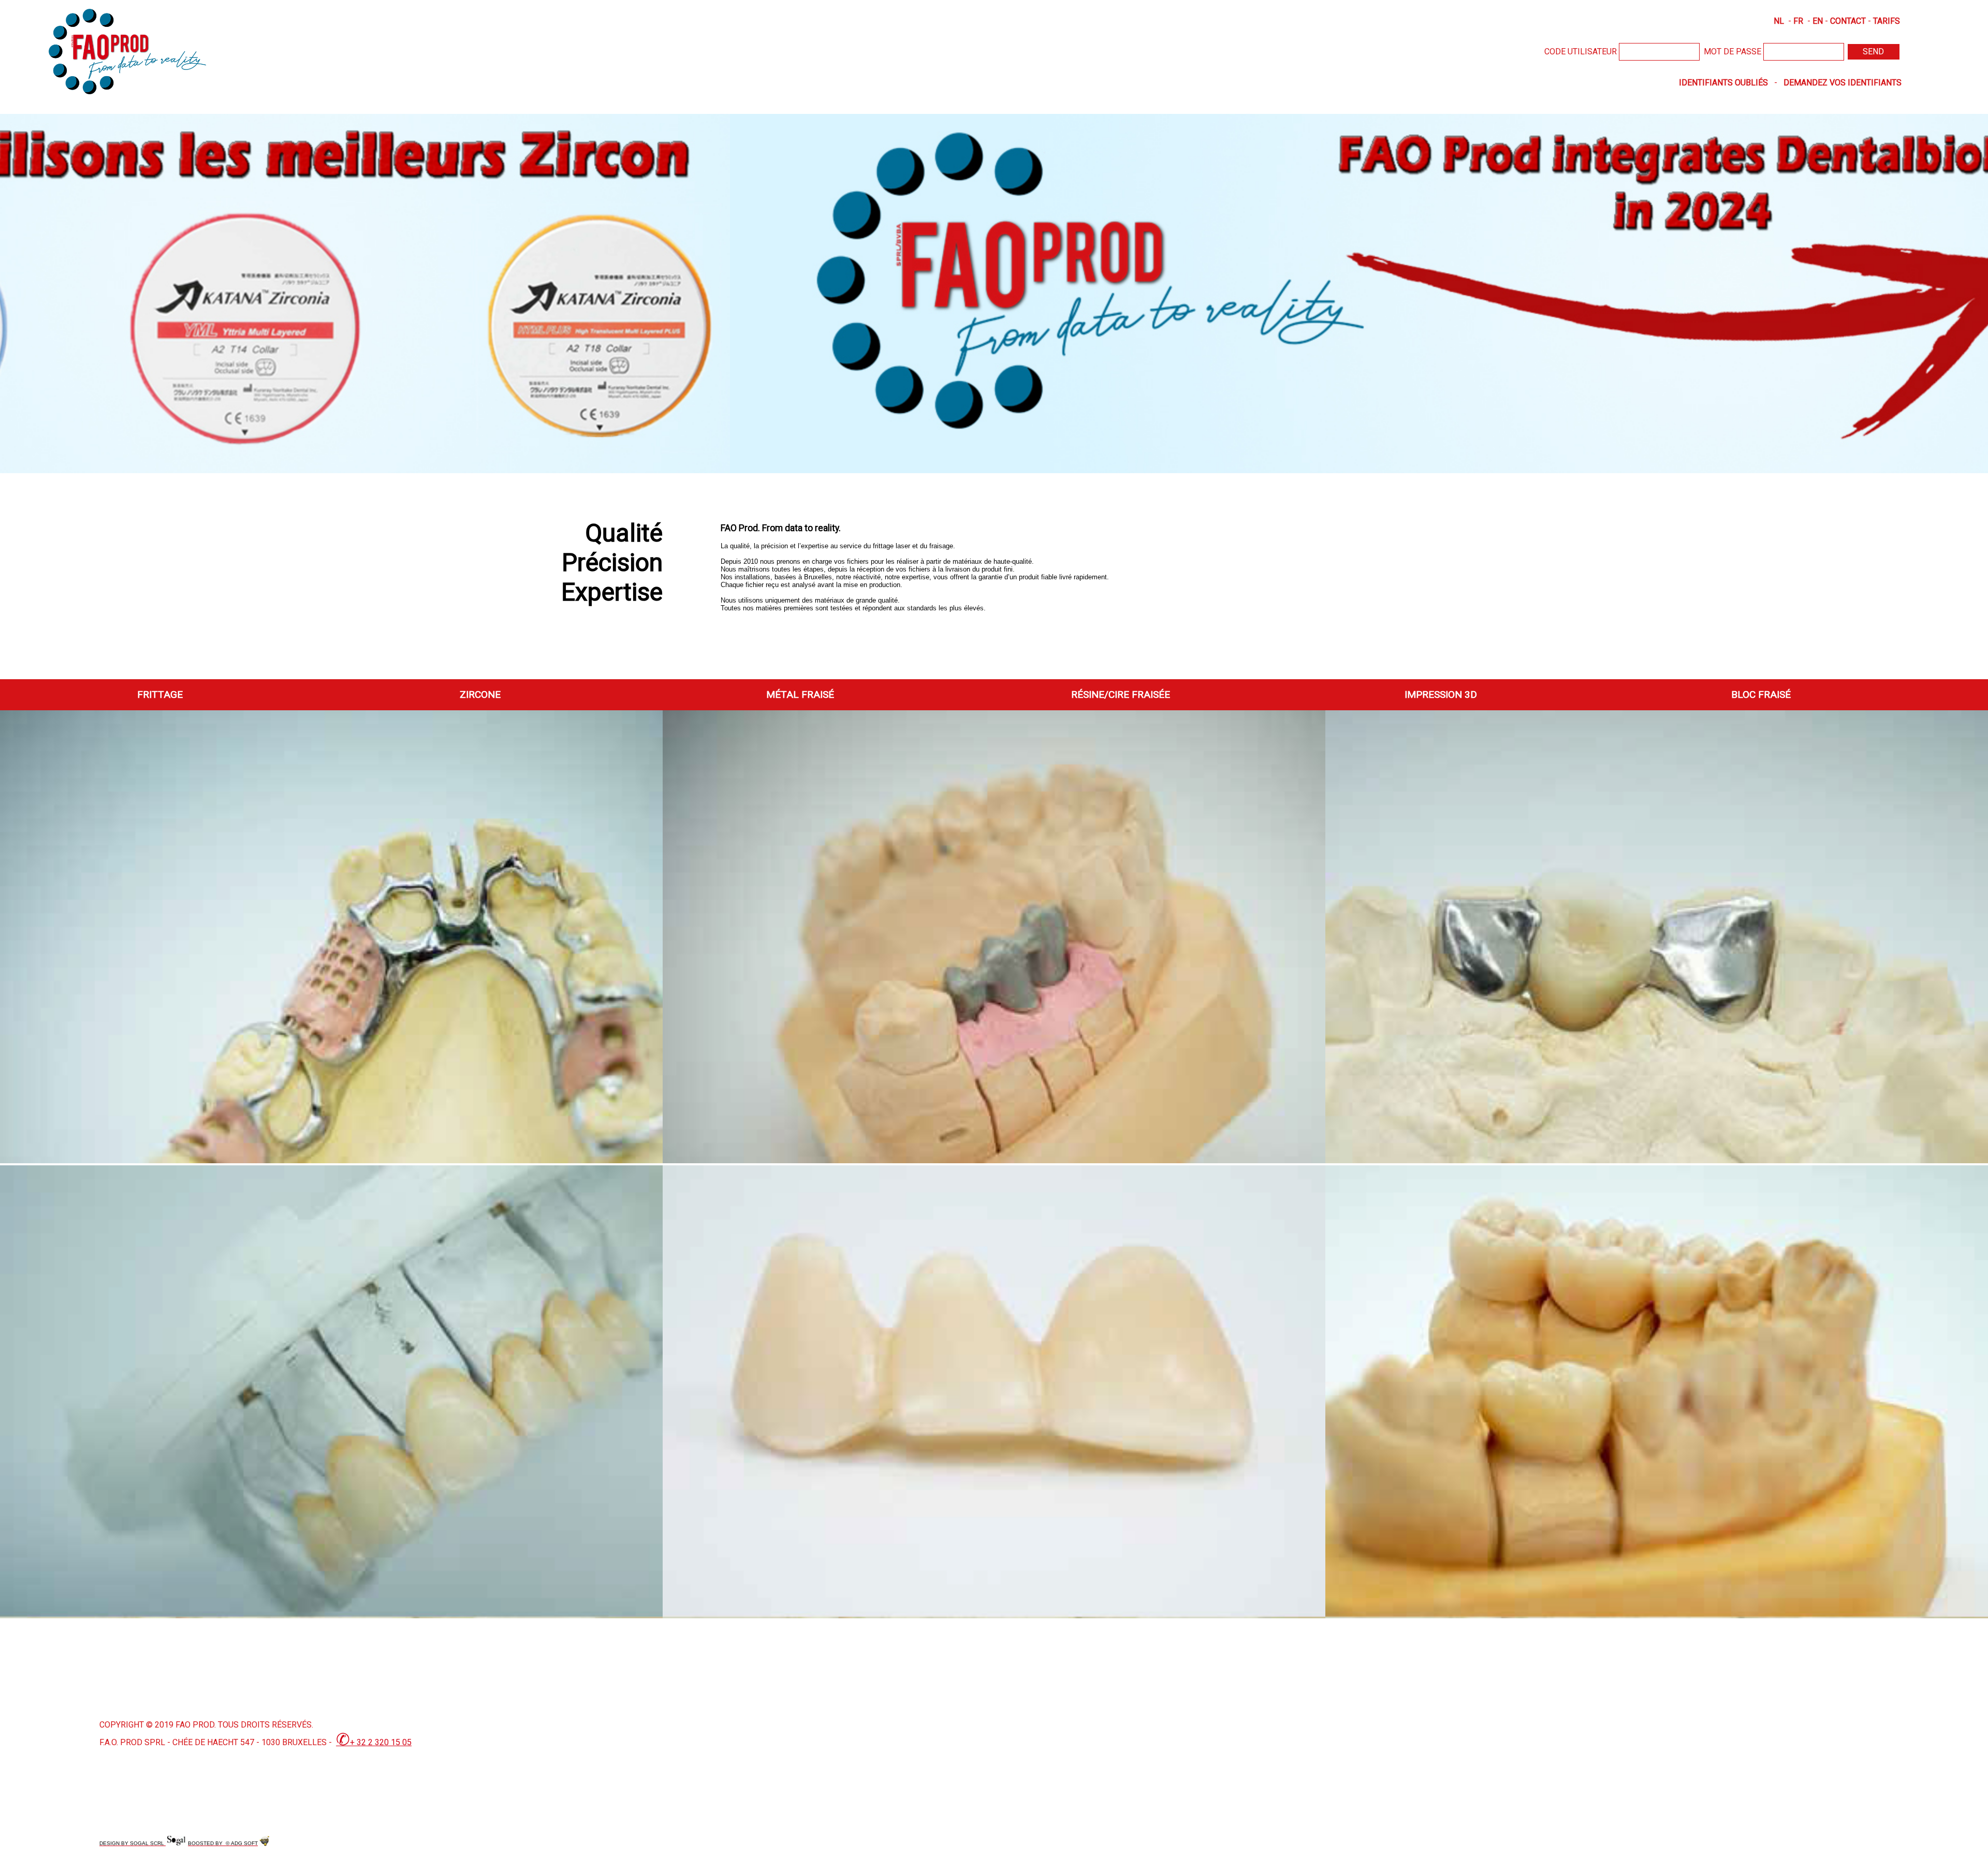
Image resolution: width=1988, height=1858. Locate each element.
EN (1818, 21)
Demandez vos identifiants (1843, 83)
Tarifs (1887, 21)
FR (1798, 21)
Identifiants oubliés (1723, 83)
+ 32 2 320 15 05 (374, 1742)
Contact (1848, 21)
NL (1779, 21)
